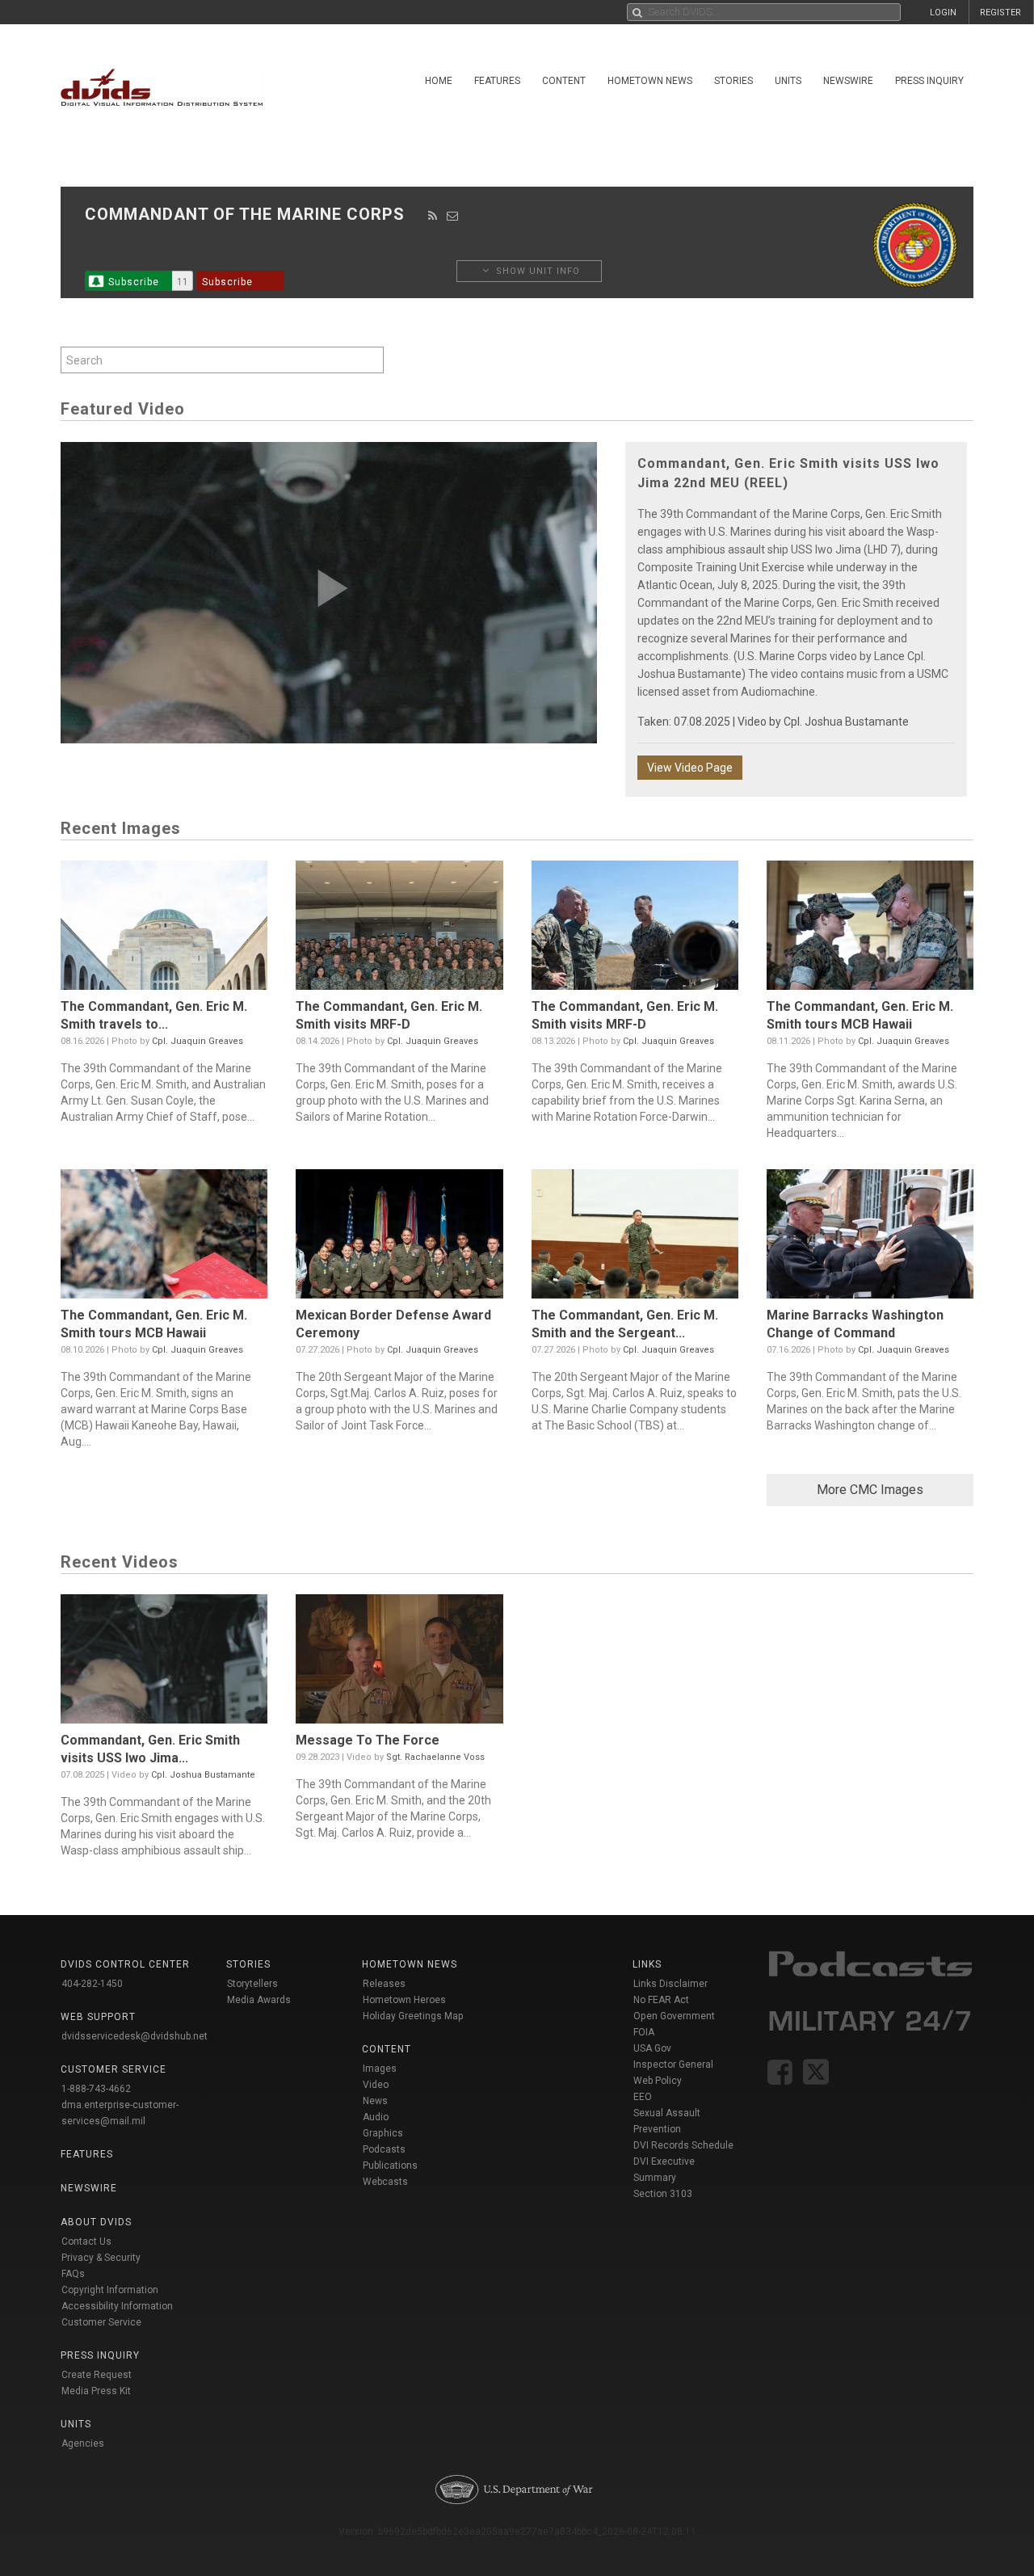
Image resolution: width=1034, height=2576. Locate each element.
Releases (384, 1984)
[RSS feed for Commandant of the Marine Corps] (433, 216)
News (375, 2101)
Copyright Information (110, 2290)
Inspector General (673, 2065)
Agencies (83, 2443)
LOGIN (943, 13)
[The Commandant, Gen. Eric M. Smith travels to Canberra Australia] (164, 929)
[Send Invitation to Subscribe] (453, 216)
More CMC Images (870, 1490)
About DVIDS (96, 2222)
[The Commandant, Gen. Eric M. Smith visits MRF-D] (399, 929)
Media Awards (259, 2000)
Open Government (674, 2016)
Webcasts (385, 2182)
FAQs (73, 2274)
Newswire (848, 81)
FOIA (644, 2032)
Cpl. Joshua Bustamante (846, 722)
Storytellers (252, 1984)
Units (788, 81)
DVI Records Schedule (683, 2145)
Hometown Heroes (404, 2000)
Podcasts (384, 2149)
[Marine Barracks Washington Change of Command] (870, 1238)
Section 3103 (663, 2194)
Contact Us (86, 2241)
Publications (390, 2166)
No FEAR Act (661, 2000)
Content (564, 81)
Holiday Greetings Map (413, 2016)
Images (380, 2069)
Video (376, 2085)
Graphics (383, 2133)
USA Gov (652, 2048)
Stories (733, 81)
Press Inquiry (929, 81)
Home (439, 81)
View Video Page (690, 768)
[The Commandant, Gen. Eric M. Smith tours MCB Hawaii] (870, 929)
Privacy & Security (101, 2258)
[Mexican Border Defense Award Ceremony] (399, 1238)
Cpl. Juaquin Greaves (198, 1041)
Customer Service (101, 2322)
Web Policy (658, 2081)
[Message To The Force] (399, 1663)
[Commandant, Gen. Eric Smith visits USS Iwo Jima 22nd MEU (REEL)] (164, 1663)
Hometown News (650, 81)
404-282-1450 (92, 1984)
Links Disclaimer (670, 1984)
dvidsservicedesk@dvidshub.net (135, 2036)
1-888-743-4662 (96, 2089)
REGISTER (1000, 13)
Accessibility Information (117, 2306)
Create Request (97, 2375)
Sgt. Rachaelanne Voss (435, 1757)
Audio (376, 2117)
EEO (643, 2097)
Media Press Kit (96, 2391)
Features (497, 81)
